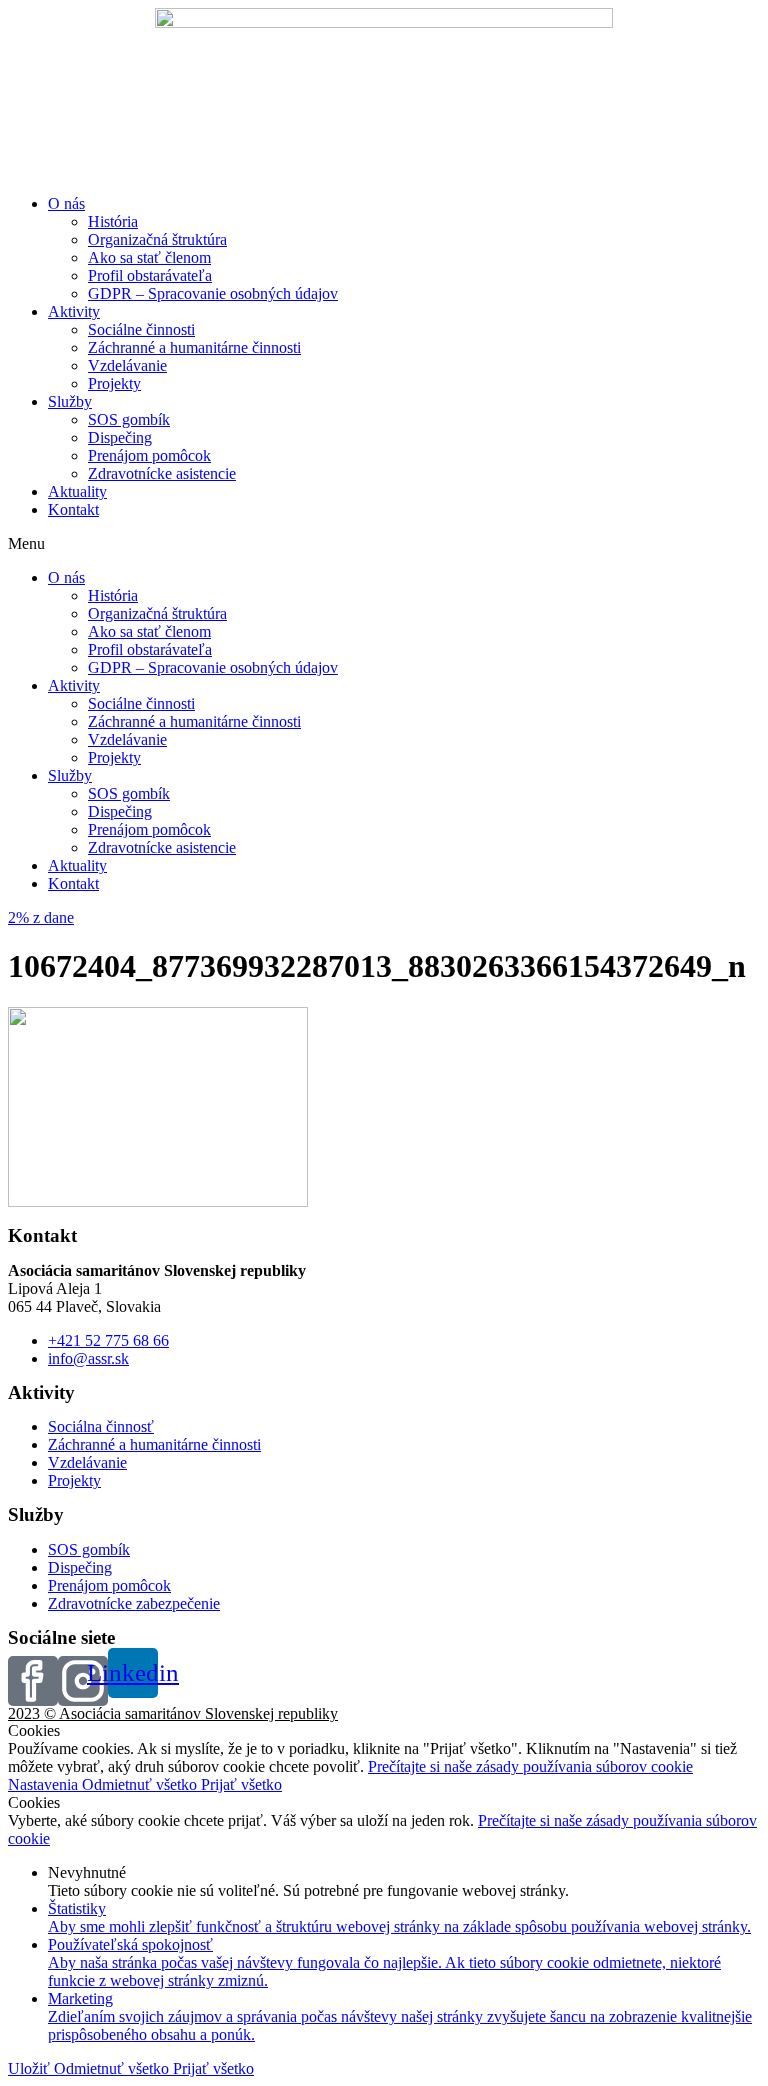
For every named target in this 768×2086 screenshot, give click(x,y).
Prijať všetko (241, 1784)
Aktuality (77, 491)
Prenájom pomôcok (149, 455)
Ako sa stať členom (149, 257)
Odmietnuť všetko (141, 1784)
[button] (384, 544)
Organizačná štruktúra (157, 239)
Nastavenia (45, 1784)
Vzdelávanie (127, 365)
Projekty (114, 383)
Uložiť (31, 2068)
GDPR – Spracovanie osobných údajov (213, 293)
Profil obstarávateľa (150, 275)
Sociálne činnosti (141, 329)
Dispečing (120, 437)
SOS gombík (129, 419)
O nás (66, 203)
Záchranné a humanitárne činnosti (194, 347)
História (113, 221)
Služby (70, 401)
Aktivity (74, 311)
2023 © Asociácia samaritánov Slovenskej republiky (173, 1713)
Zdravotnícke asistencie (162, 473)
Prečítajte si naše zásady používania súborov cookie (530, 1766)
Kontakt (73, 509)
